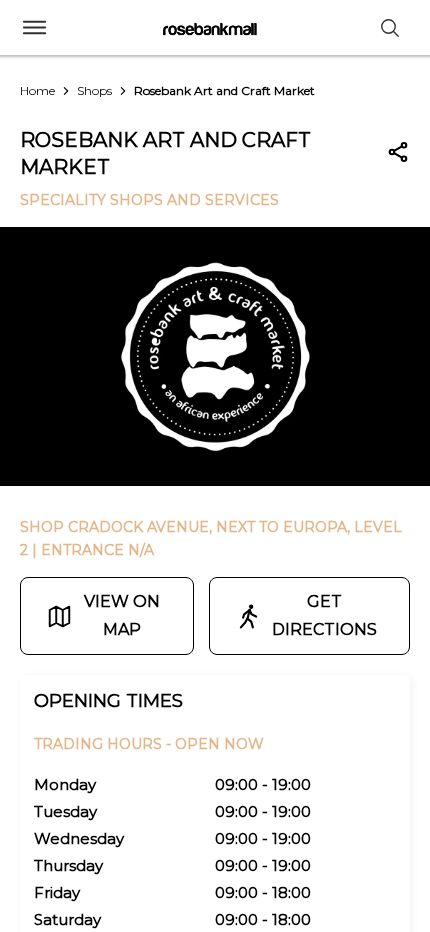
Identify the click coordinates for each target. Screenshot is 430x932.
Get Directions (324, 615)
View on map (122, 615)
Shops (94, 90)
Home (37, 90)
